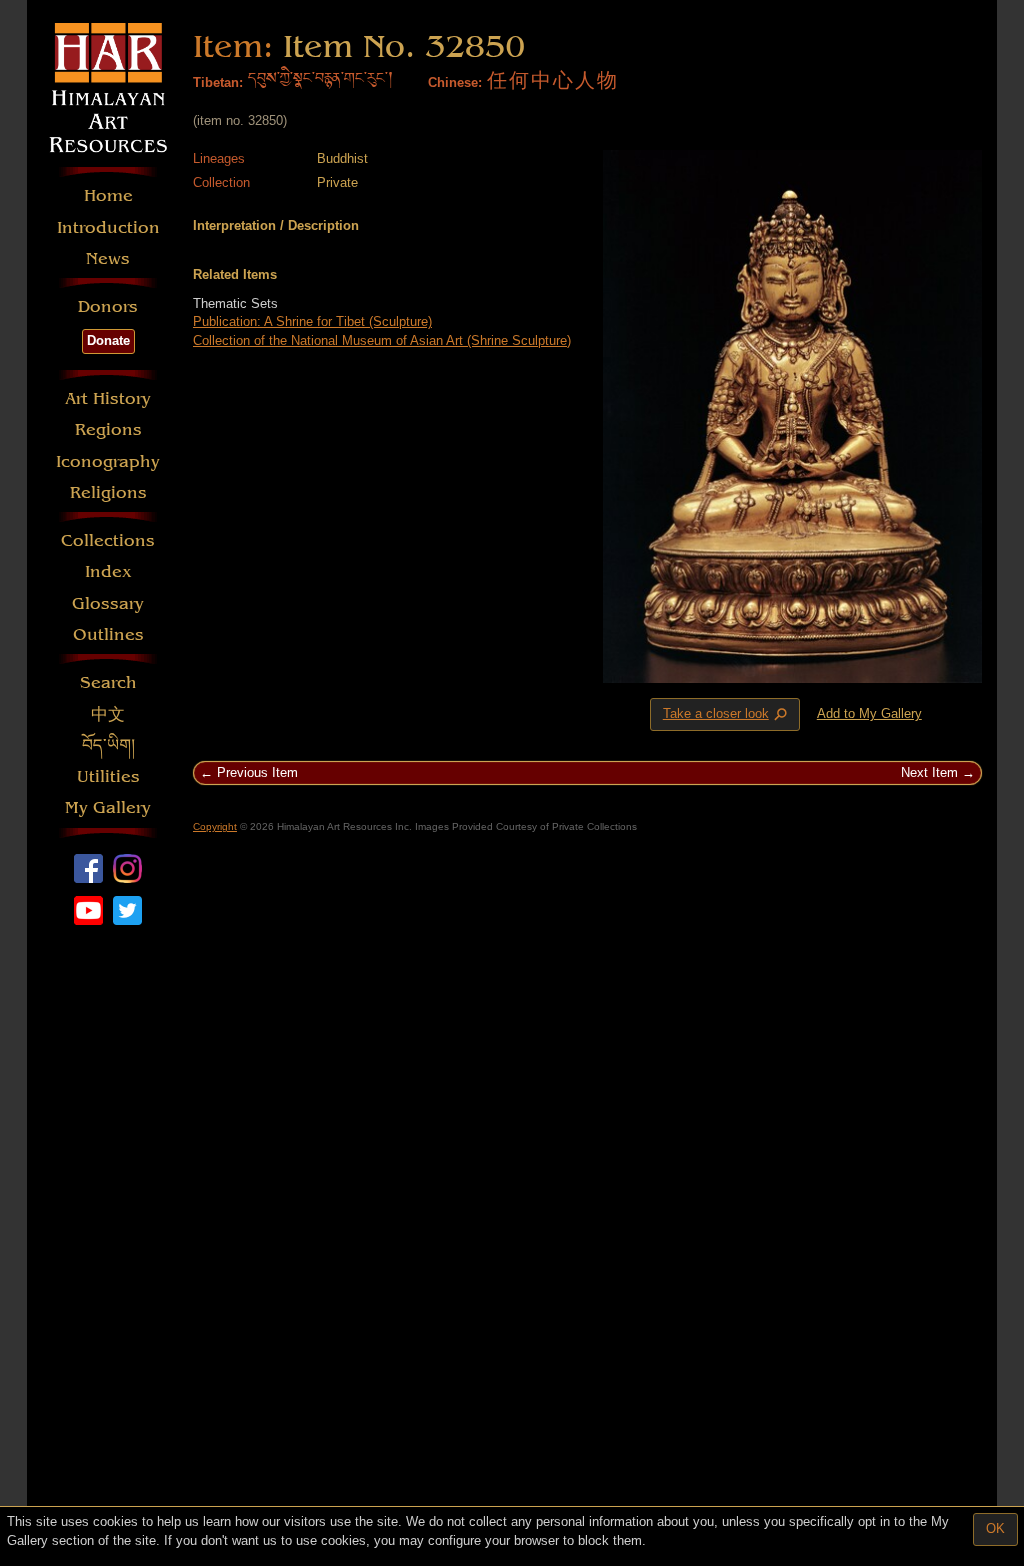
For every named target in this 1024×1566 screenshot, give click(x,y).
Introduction (108, 227)
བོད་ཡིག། (108, 745)
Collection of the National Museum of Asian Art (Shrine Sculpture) (382, 340)
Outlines (108, 634)
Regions (108, 429)
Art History (108, 398)
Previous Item (257, 772)
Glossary (108, 603)
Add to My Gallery (869, 713)
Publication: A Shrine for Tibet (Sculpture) (312, 321)
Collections (108, 540)
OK (995, 1528)
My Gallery (108, 807)
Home (108, 195)
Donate (108, 340)
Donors (108, 306)
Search (108, 682)
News (108, 258)
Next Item (929, 772)
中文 (108, 714)
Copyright (215, 826)
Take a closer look (727, 715)
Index (108, 571)
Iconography (108, 461)
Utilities (108, 776)
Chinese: (455, 82)
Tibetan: (218, 82)
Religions (108, 492)
